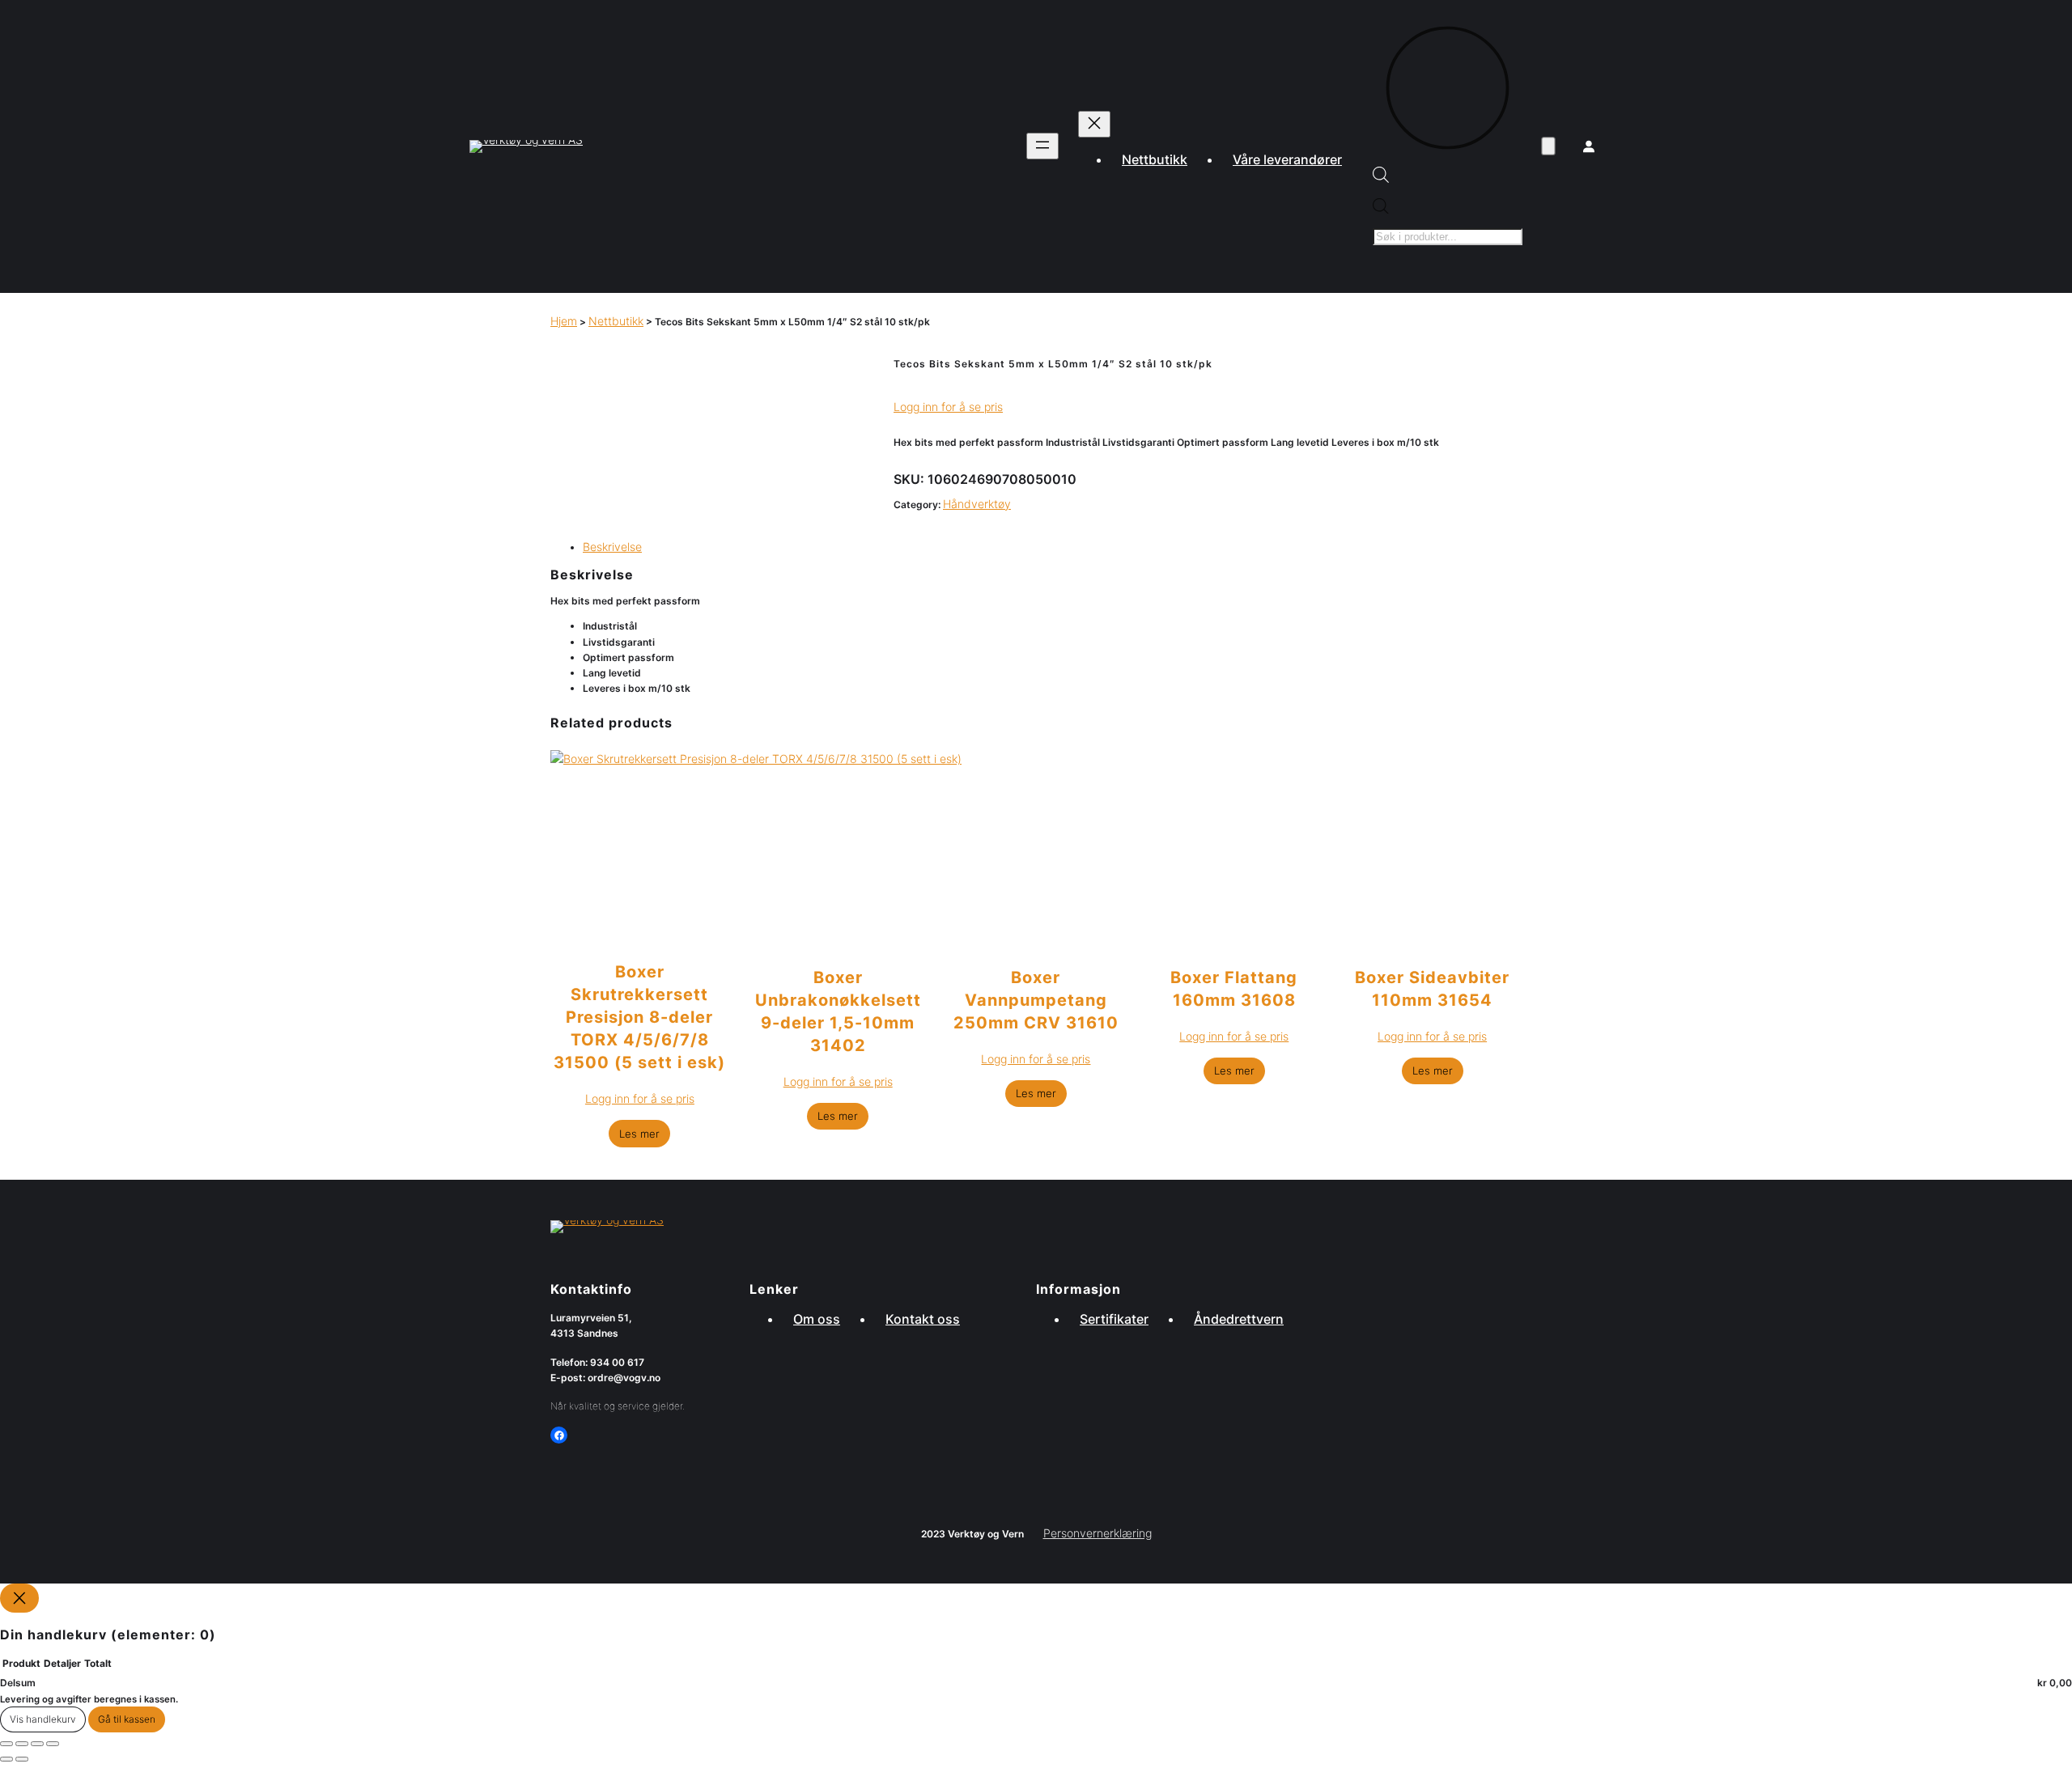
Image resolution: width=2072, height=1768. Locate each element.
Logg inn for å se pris (948, 407)
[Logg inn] (1589, 146)
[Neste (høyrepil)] (22, 1759)
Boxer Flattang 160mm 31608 (1234, 989)
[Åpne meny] (1042, 146)
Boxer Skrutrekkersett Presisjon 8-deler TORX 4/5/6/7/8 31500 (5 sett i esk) (639, 1017)
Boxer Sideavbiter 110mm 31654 (1432, 989)
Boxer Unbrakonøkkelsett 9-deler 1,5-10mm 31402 (838, 1006)
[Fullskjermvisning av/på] (22, 1744)
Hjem (564, 321)
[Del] (37, 1744)
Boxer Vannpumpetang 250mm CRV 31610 (1036, 994)
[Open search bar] (1381, 178)
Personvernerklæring (1098, 1533)
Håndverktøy (977, 504)
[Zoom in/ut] (6, 1744)
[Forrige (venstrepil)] (6, 1759)
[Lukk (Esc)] (53, 1744)
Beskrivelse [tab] (612, 547)
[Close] (19, 1598)
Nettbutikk (616, 321)
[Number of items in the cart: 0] (1548, 147)
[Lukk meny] (1094, 124)
